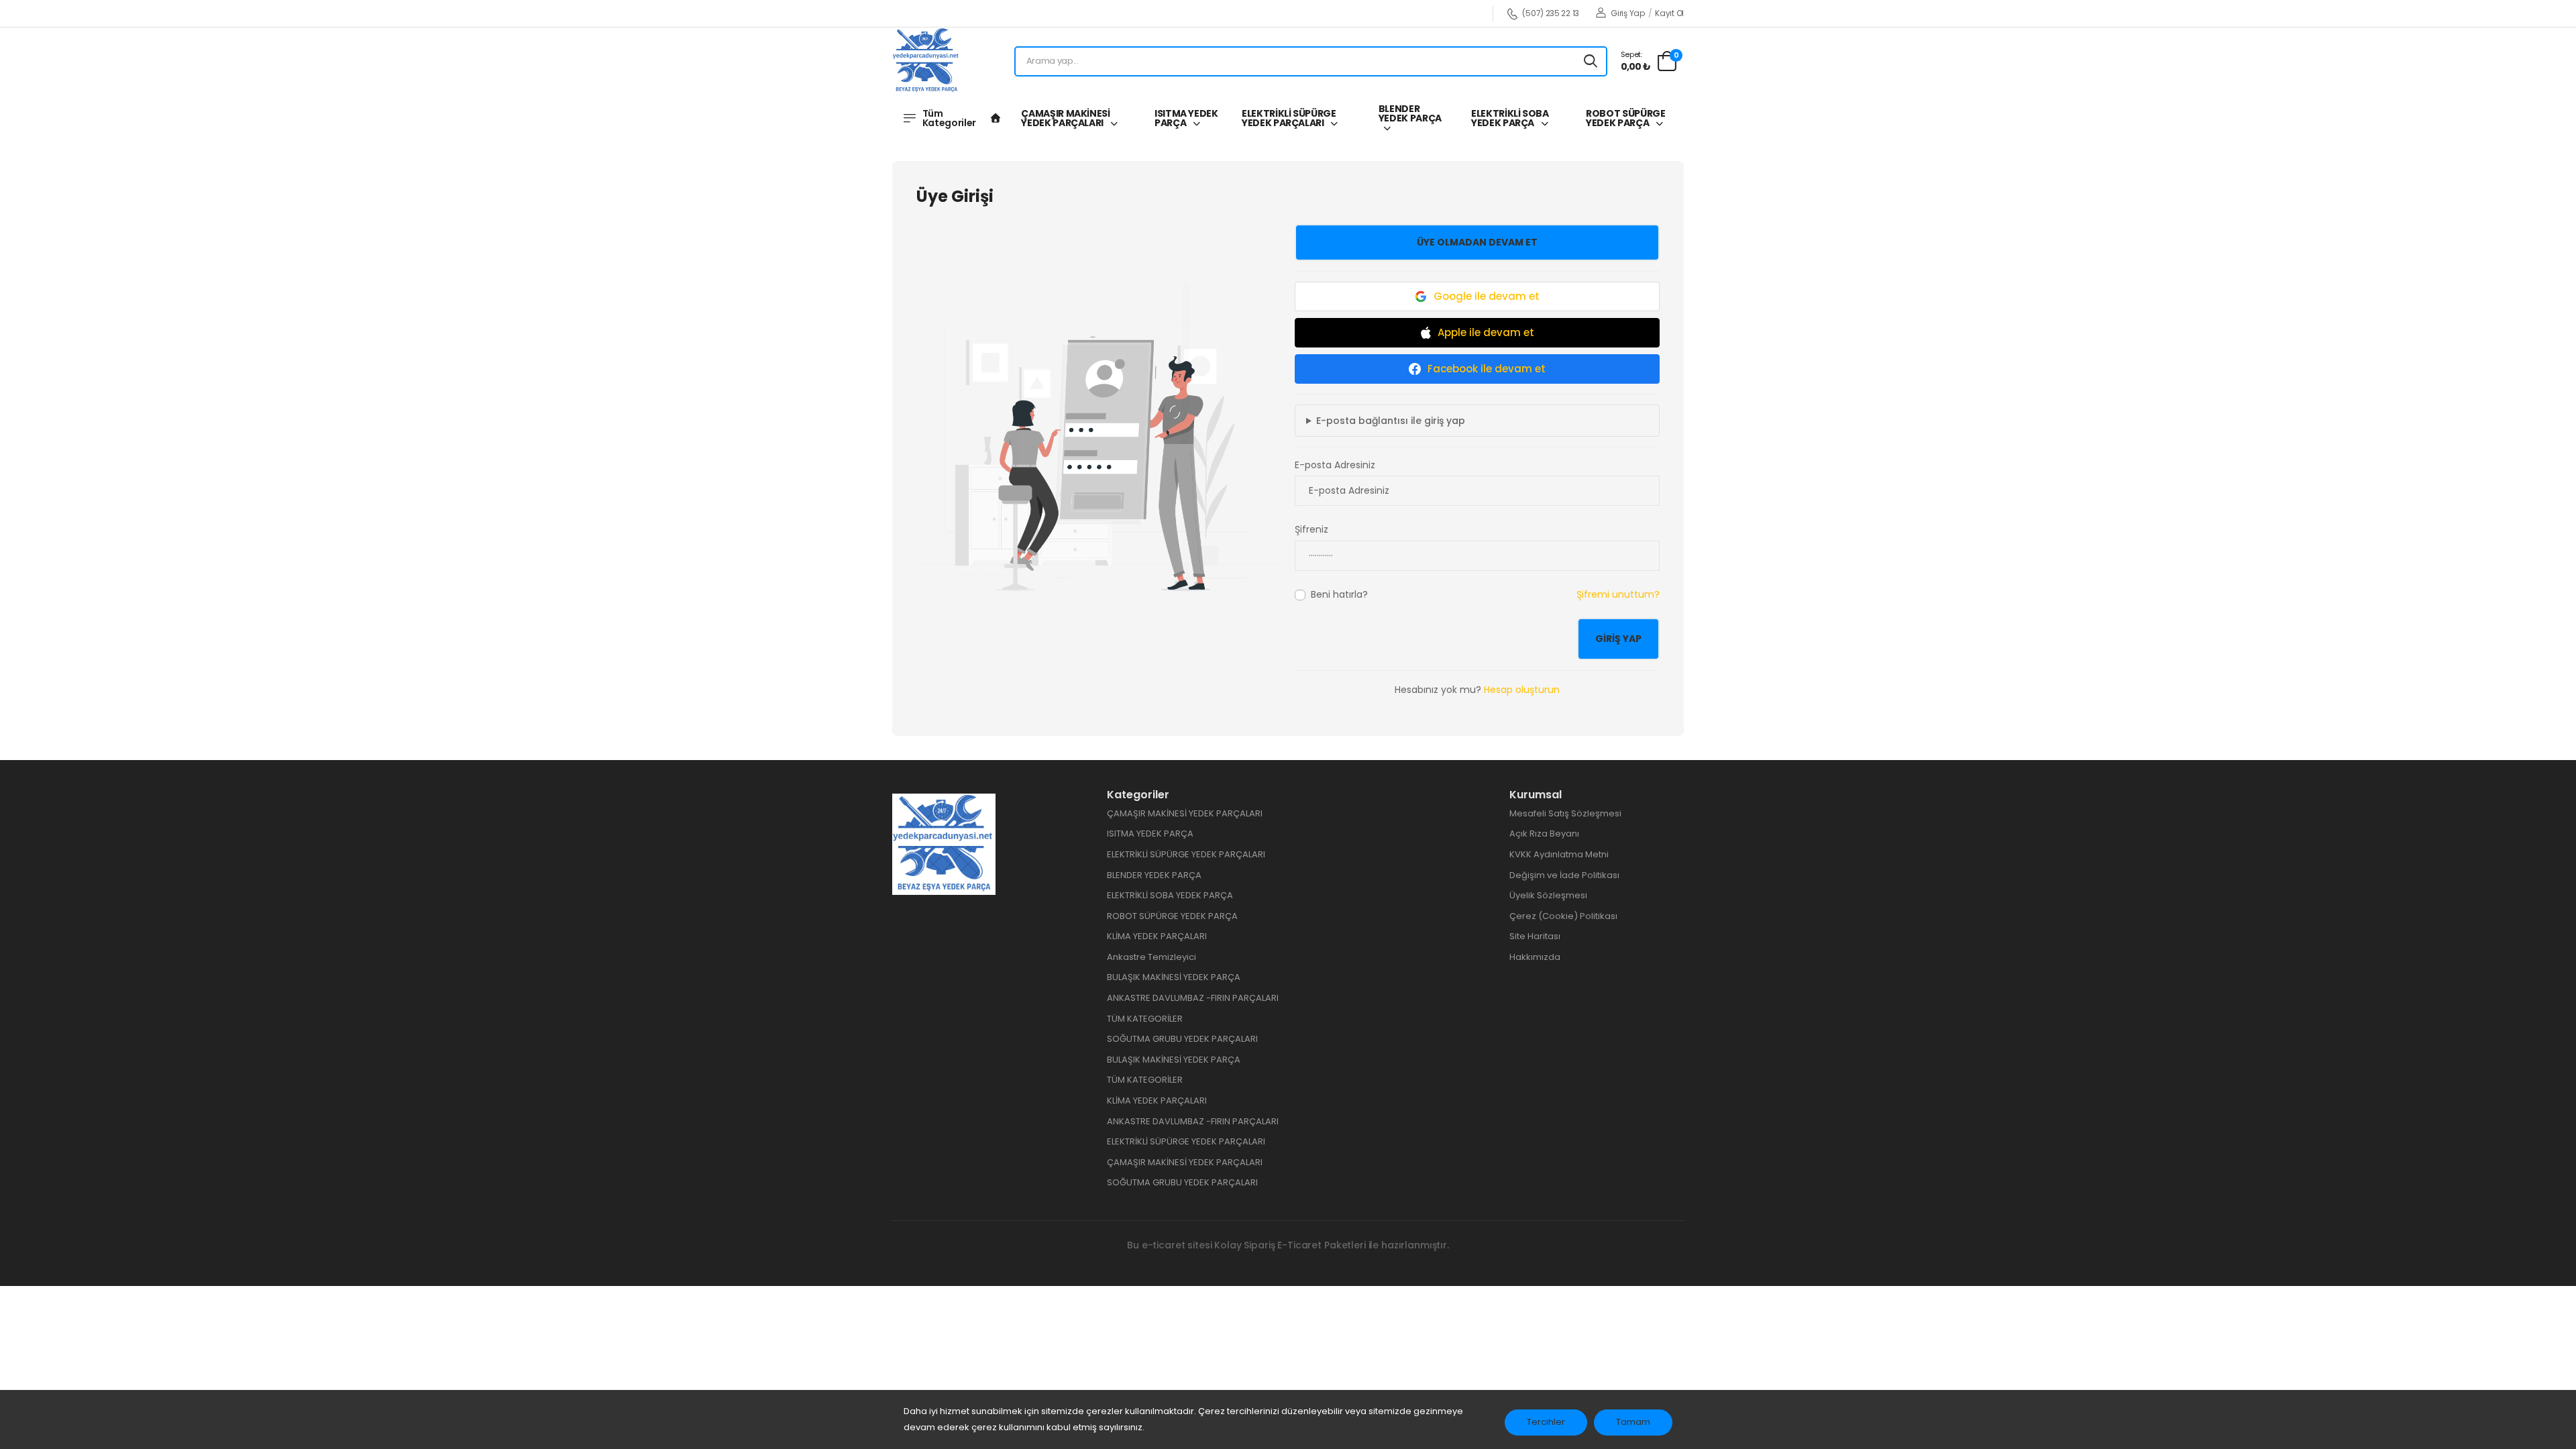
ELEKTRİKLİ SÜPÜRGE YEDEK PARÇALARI (1289, 118)
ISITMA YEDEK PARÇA (1186, 118)
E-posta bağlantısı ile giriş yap (1391, 421)
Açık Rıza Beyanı (1544, 834)
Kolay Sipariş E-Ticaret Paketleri (1290, 1245)
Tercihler (1546, 1422)
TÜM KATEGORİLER (1145, 1019)
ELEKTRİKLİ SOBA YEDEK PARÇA (1510, 118)
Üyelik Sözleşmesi (1548, 895)
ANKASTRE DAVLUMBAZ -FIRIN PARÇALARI (1193, 998)
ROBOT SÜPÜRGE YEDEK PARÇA (1625, 118)
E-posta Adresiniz (1335, 465)
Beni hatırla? (1339, 594)
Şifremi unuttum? (1618, 594)
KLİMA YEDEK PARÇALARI (1157, 936)
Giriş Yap (1627, 13)
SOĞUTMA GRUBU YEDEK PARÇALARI (1182, 1039)
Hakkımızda (1535, 957)
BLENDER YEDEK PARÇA (1410, 113)
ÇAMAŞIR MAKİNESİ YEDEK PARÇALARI (1065, 118)
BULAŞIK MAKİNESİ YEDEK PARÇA (1174, 977)
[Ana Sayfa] (996, 118)
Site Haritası (1535, 936)
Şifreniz (1311, 529)
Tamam (1633, 1422)
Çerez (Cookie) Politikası (1563, 916)
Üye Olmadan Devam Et (1477, 242)
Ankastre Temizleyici (1151, 957)
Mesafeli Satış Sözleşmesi (1565, 813)
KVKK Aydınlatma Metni (1559, 854)
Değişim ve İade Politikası (1564, 875)
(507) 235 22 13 (1551, 14)
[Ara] (1591, 61)
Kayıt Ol (1669, 13)
